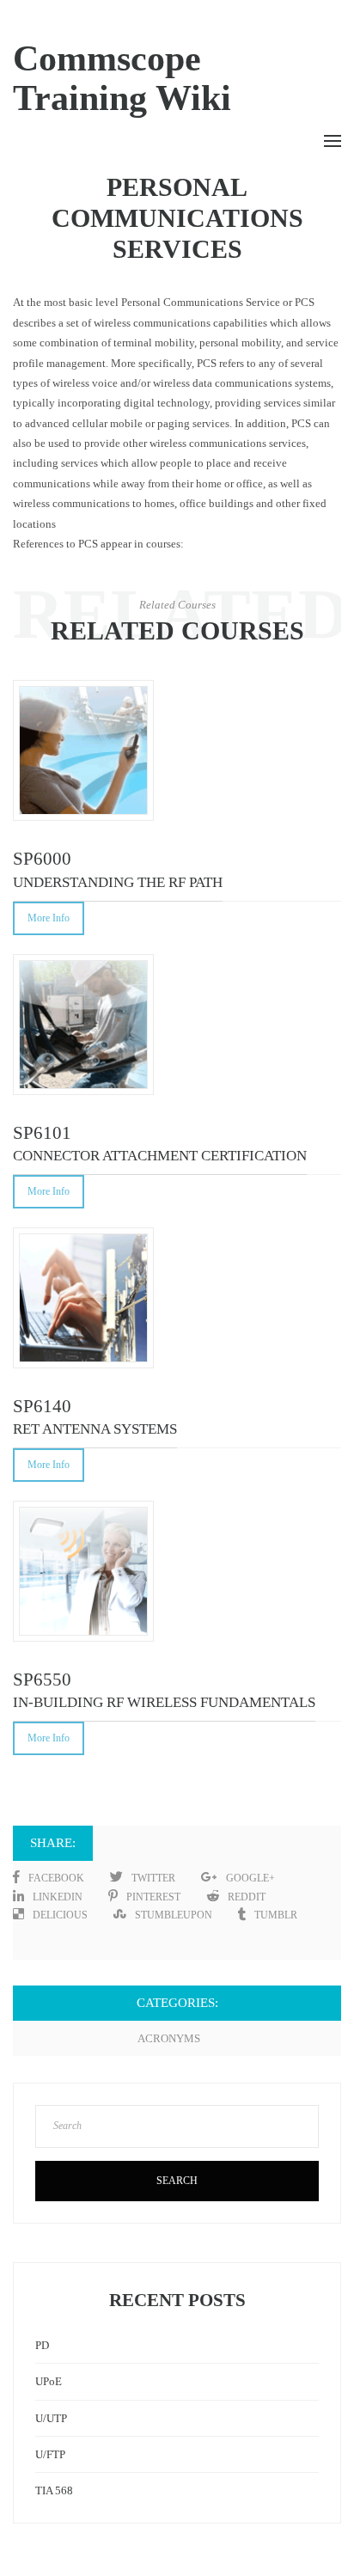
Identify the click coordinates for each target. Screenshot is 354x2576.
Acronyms (169, 2038)
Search (177, 2181)
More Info (49, 918)
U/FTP (50, 2454)
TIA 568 (54, 2490)
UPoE (49, 2381)
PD (42, 2345)
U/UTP (51, 2418)
